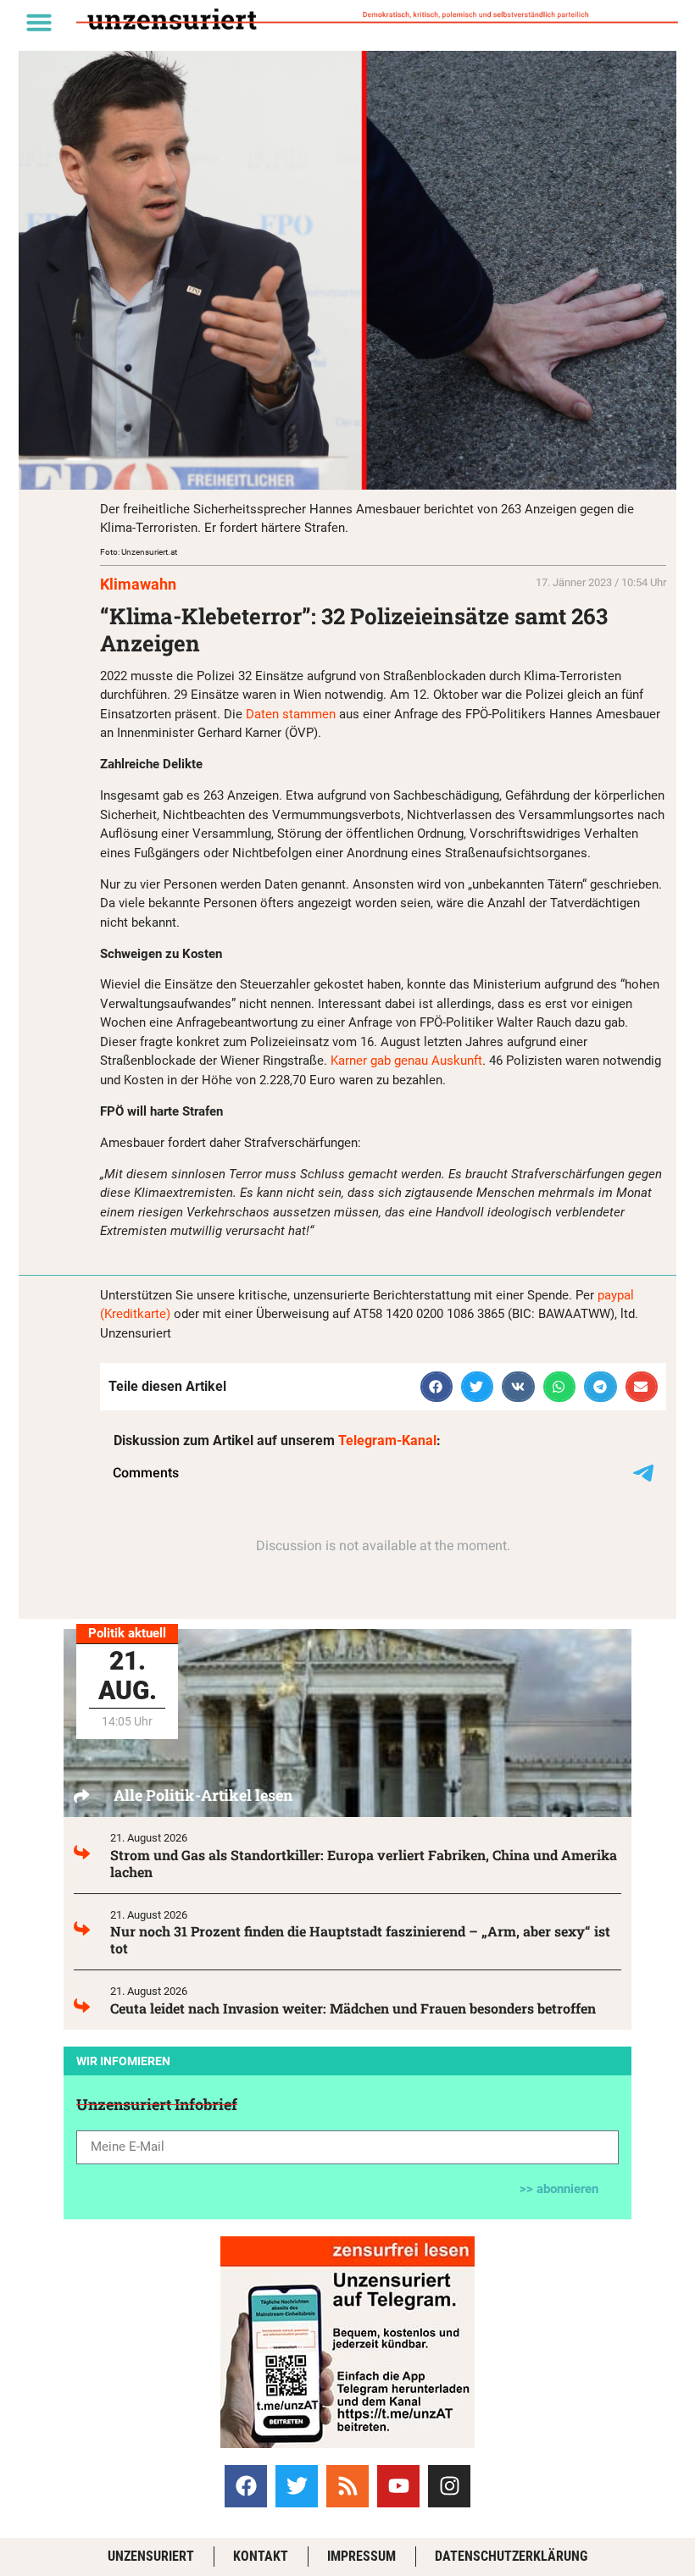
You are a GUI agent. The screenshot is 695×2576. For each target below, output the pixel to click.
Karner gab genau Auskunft (406, 1061)
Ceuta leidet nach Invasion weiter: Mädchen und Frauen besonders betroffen (353, 2008)
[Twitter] (297, 2486)
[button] (39, 22)
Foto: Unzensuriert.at (139, 552)
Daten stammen (291, 714)
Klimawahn (138, 584)
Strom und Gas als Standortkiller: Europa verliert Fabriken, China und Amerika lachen (364, 1863)
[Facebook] (246, 2486)
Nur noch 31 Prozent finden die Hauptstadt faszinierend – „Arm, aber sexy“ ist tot (360, 1939)
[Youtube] (398, 2486)
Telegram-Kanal (387, 1440)
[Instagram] (449, 2486)
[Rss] (347, 2486)
